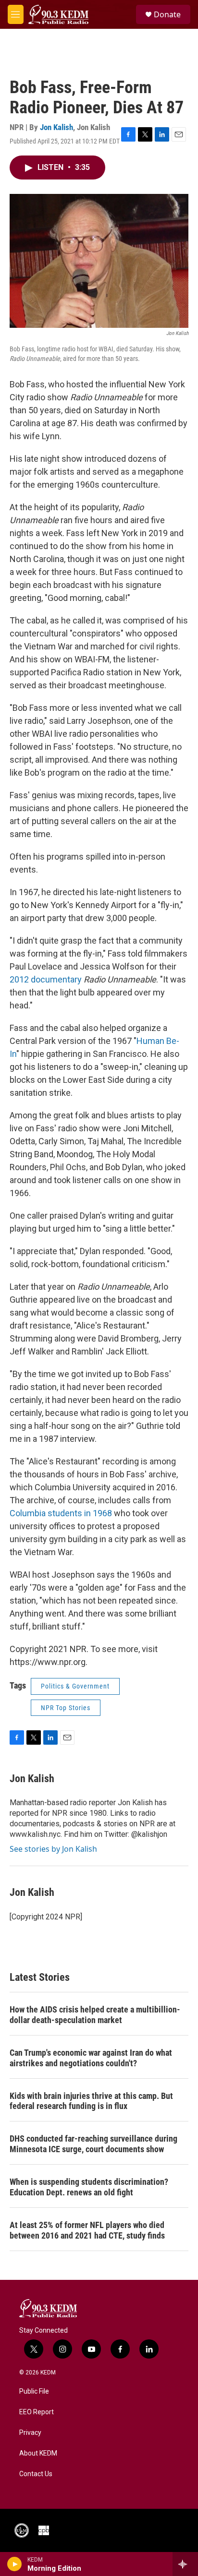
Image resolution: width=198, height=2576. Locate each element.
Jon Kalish (56, 127)
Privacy (30, 2433)
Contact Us (36, 2474)
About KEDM (38, 2453)
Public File (34, 2391)
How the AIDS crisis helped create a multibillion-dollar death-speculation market (95, 2015)
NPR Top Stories (66, 1708)
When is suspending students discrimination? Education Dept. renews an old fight (89, 2187)
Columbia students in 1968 (61, 1513)
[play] (15, 2564)
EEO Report (37, 2412)
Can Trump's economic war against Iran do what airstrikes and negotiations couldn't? (91, 2058)
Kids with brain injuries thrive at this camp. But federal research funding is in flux (91, 2101)
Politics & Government (75, 1686)
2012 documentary (46, 979)
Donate (167, 14)
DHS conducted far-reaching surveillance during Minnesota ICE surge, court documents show (93, 2144)
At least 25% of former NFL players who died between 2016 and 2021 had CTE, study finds (87, 2230)
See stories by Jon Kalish (53, 1849)
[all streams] (185, 2564)
